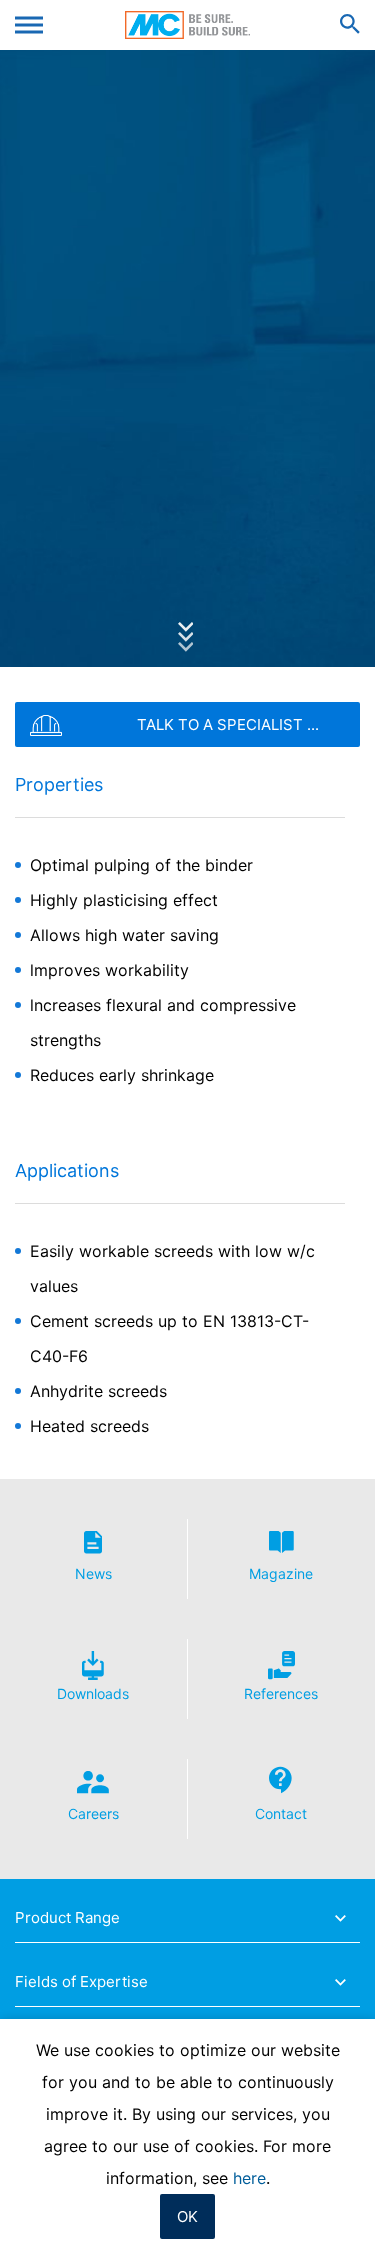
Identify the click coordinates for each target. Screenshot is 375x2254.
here (249, 2178)
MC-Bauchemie (187, 25)
